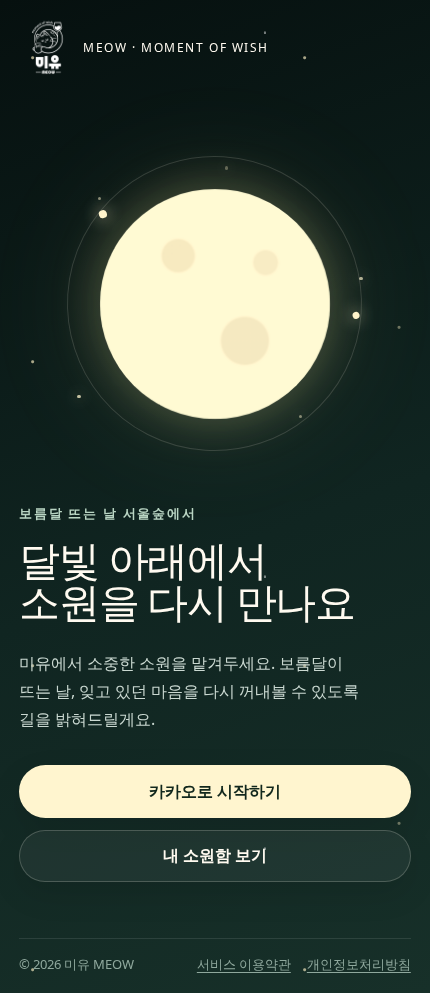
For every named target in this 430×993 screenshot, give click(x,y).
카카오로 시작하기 (215, 791)
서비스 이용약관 (244, 964)
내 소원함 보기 (215, 855)
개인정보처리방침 (359, 964)
